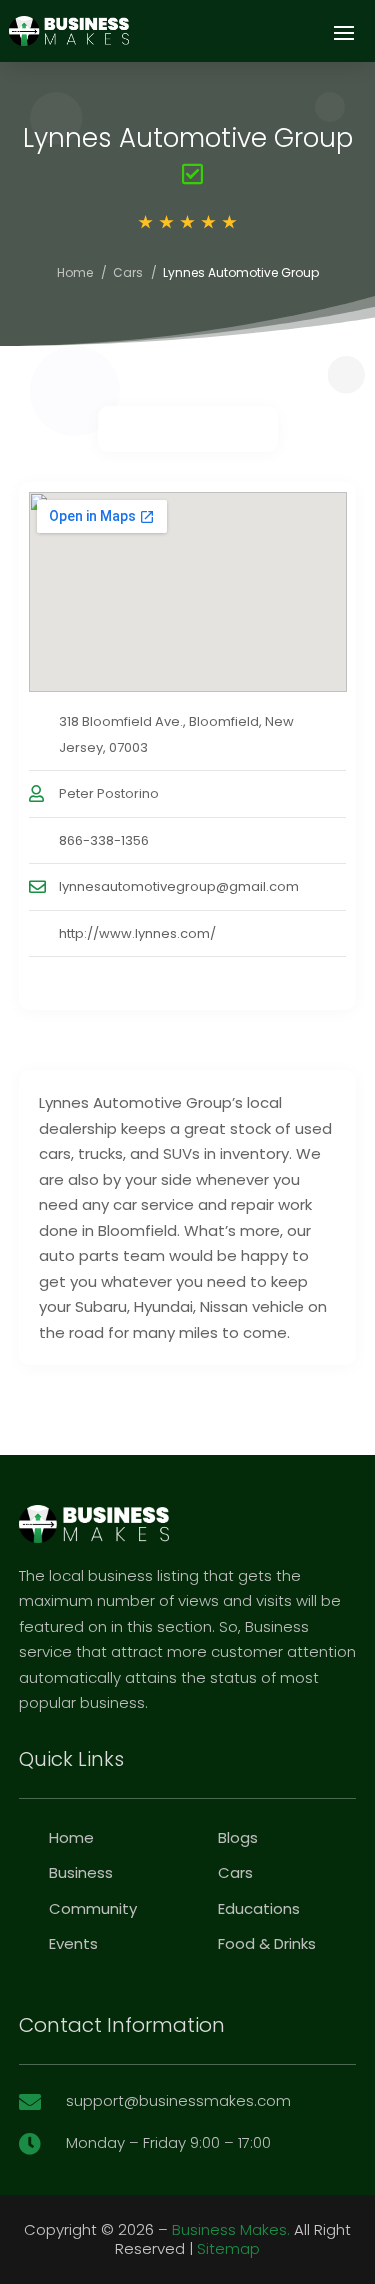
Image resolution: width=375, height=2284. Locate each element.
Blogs (238, 1837)
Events (73, 1943)
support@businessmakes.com (178, 2100)
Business (81, 1872)
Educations (259, 1908)
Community (93, 1908)
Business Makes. (231, 2229)
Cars (128, 272)
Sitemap (228, 2248)
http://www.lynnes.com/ (137, 933)
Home (75, 272)
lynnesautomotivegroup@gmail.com (179, 886)
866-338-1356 (104, 840)
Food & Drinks (267, 1943)
